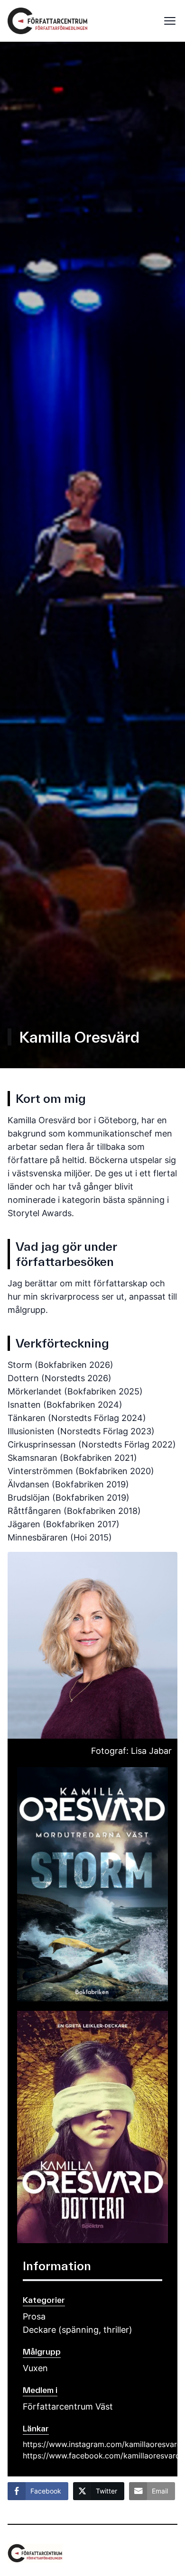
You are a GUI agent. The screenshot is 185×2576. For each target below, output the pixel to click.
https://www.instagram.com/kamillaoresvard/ (92, 2444)
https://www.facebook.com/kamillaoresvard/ (92, 2456)
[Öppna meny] (167, 21)
